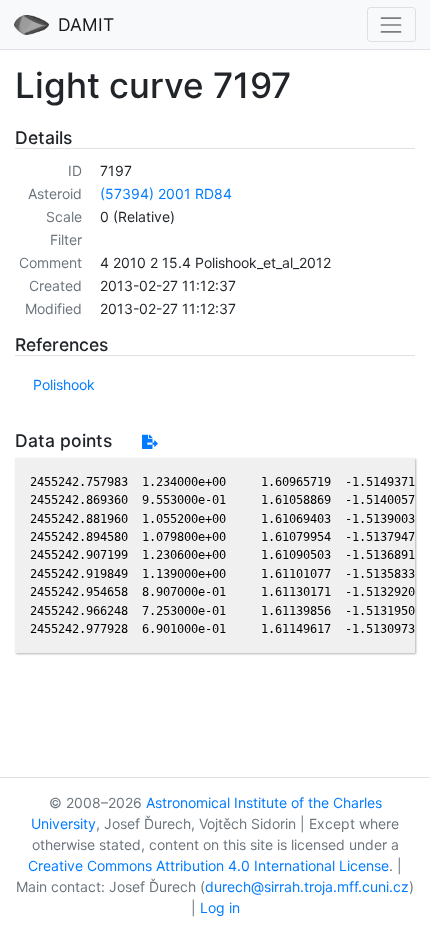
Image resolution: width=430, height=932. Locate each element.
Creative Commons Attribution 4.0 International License (208, 865)
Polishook (64, 384)
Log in (220, 907)
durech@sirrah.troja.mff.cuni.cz (307, 886)
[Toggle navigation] (391, 24)
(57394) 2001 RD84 (166, 193)
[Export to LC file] (149, 441)
